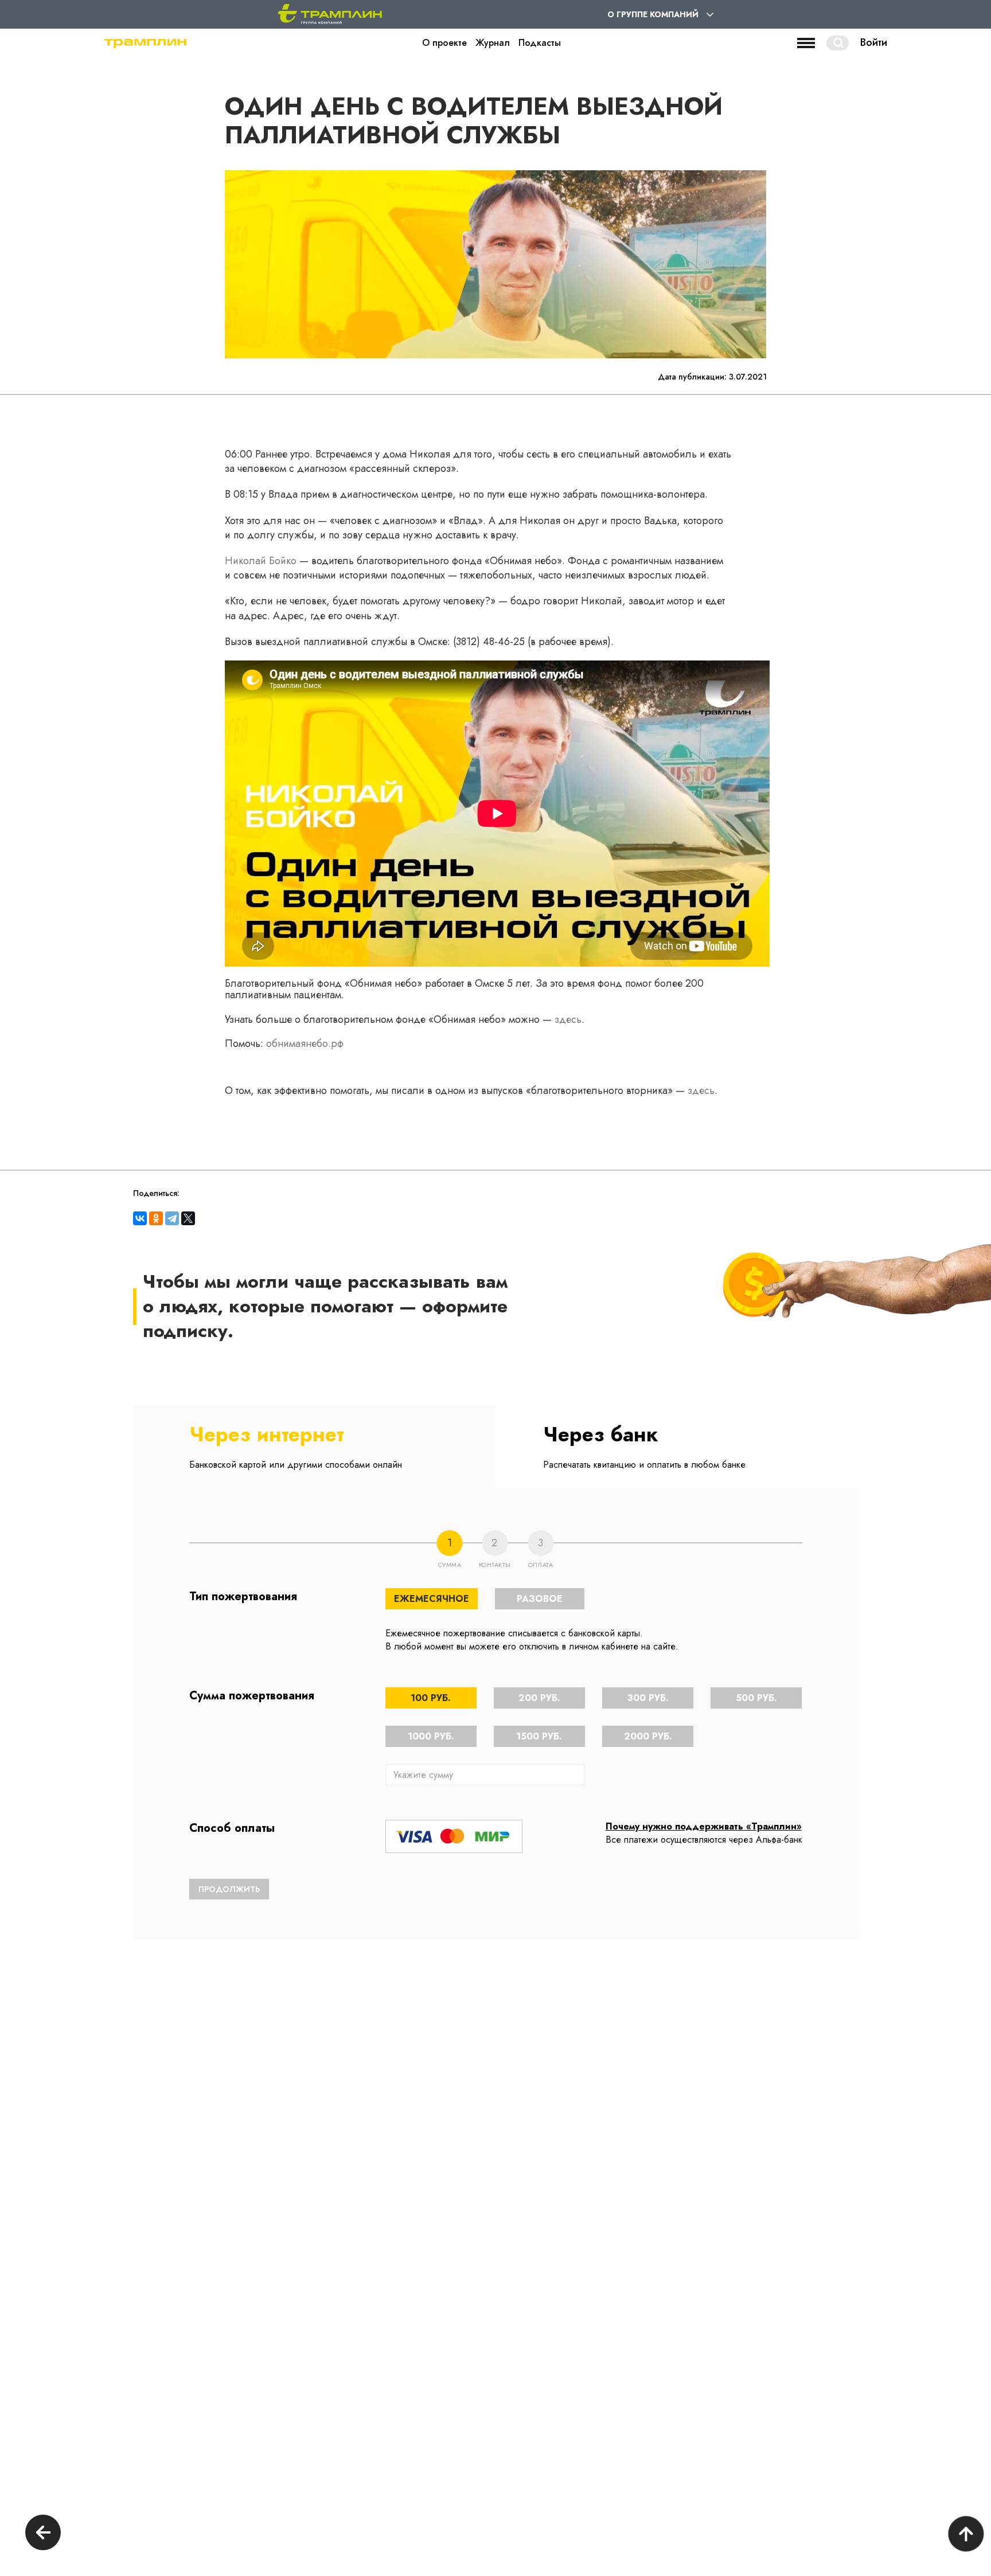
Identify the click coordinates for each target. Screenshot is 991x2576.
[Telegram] (172, 1218)
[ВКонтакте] (140, 1218)
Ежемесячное (432, 1599)
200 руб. (539, 1698)
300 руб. (648, 1698)
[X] (188, 1218)
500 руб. (756, 1698)
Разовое (540, 1599)
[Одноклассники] (156, 1218)
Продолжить (229, 1889)
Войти (874, 43)
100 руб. (431, 1698)
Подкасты (540, 43)
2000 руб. (648, 1736)
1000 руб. (431, 1736)
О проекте (444, 43)
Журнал (493, 43)
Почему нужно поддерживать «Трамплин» (704, 1826)
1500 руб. (539, 1736)
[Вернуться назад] (43, 2534)
